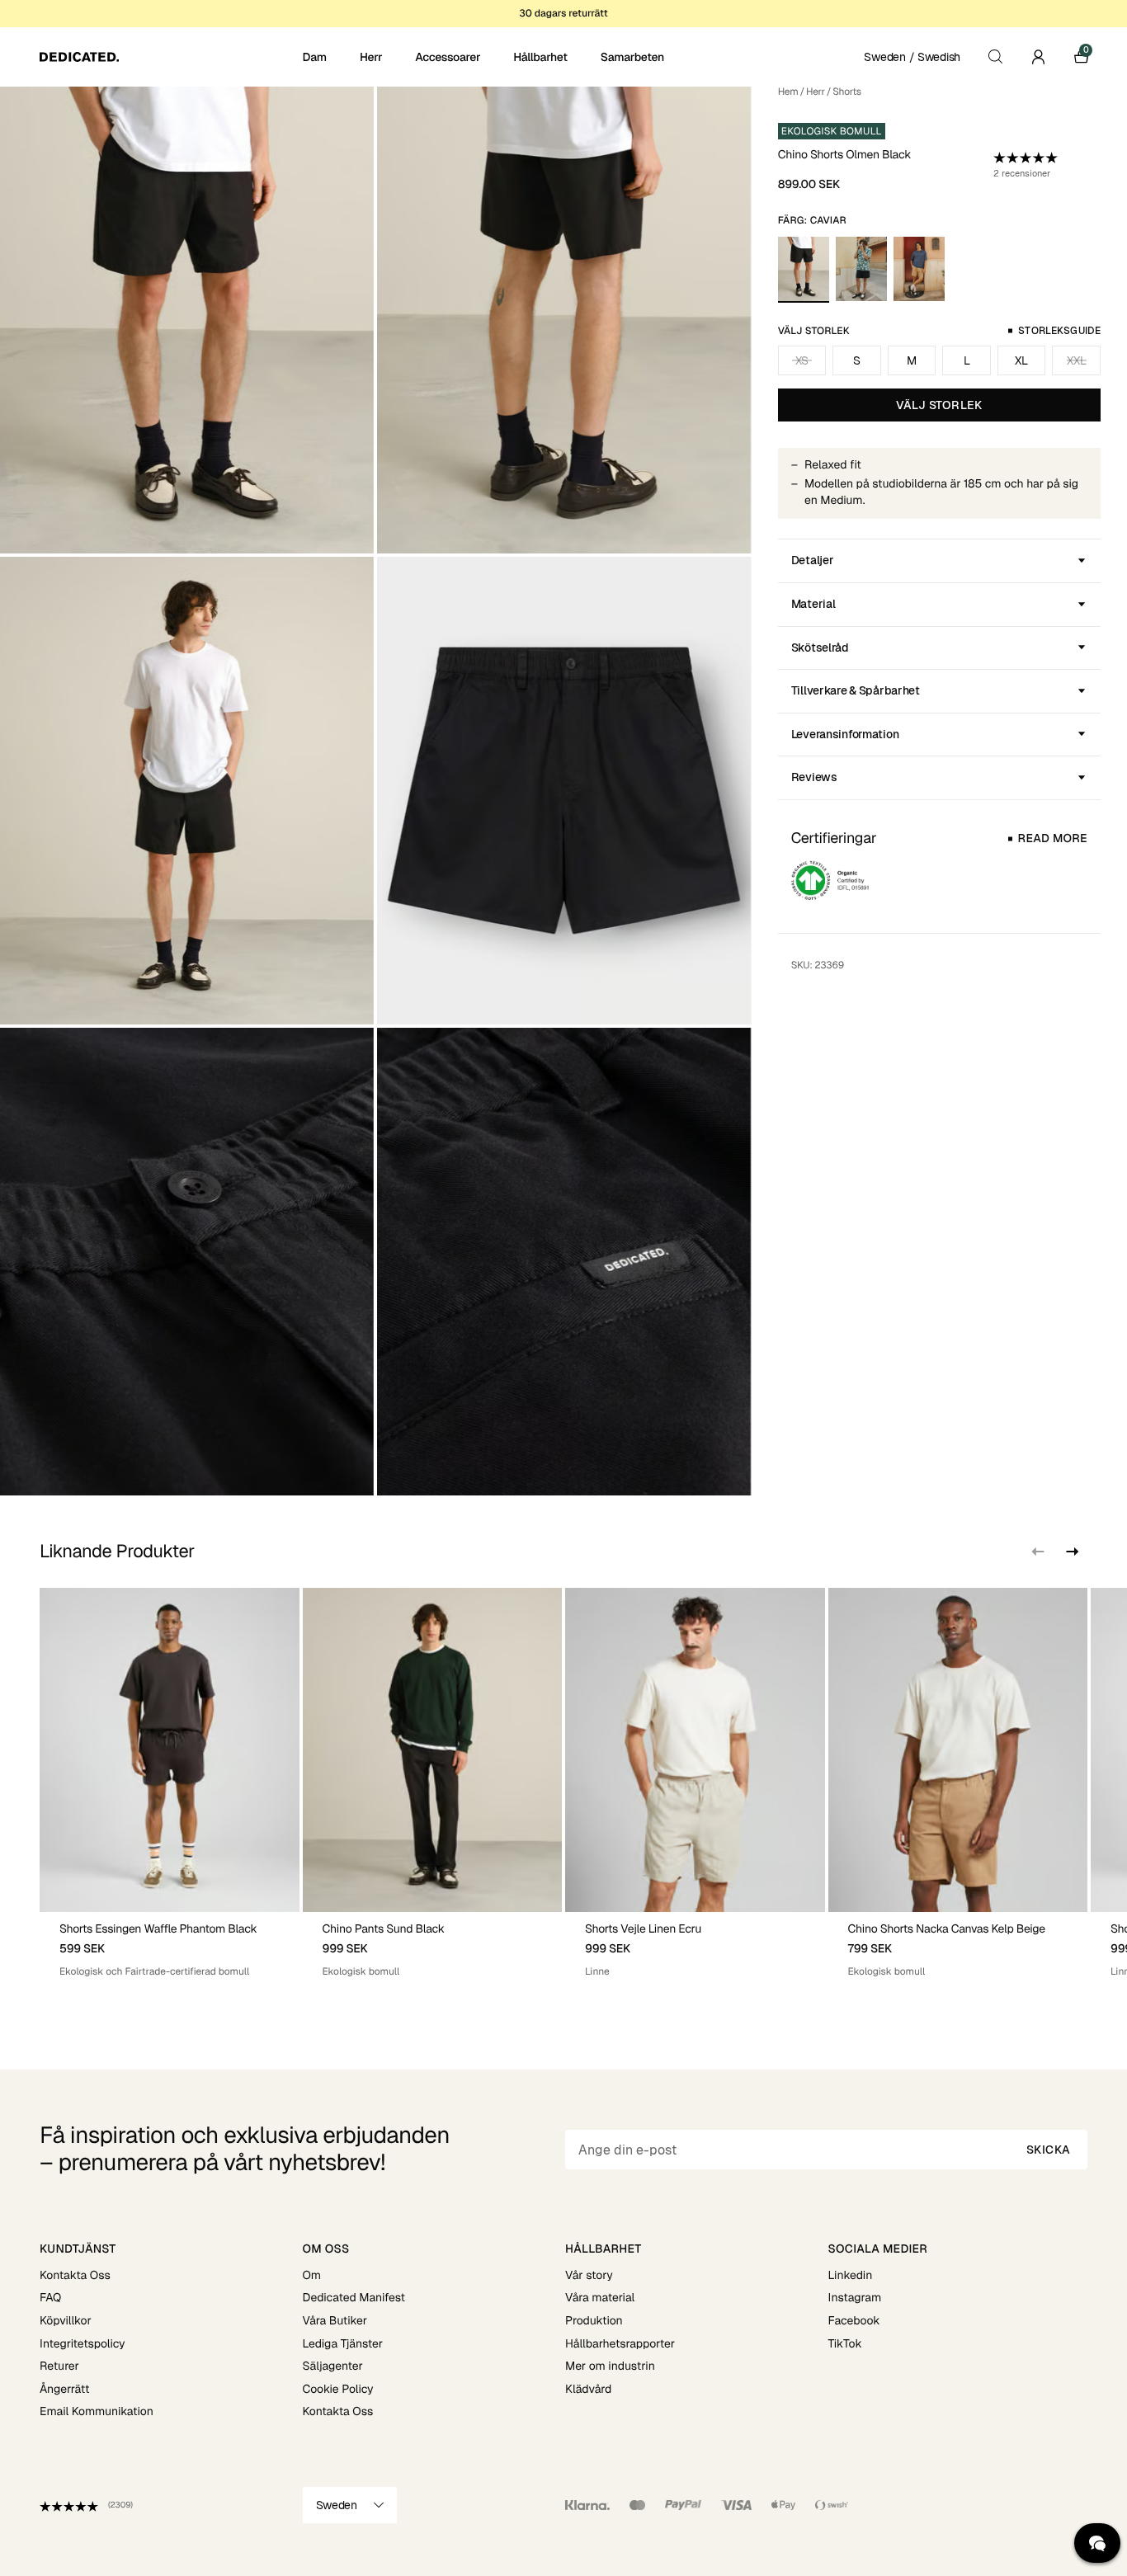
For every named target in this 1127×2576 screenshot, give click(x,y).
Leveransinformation (845, 734)
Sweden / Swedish (912, 57)
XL (1021, 360)
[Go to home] (170, 57)
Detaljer (813, 560)
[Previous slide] (1038, 1552)
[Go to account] (1038, 57)
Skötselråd (820, 648)
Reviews (814, 777)
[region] (563, 1789)
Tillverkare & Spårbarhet (856, 690)
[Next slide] (1071, 1552)
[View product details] (170, 1945)
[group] (170, 1789)
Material (813, 604)
